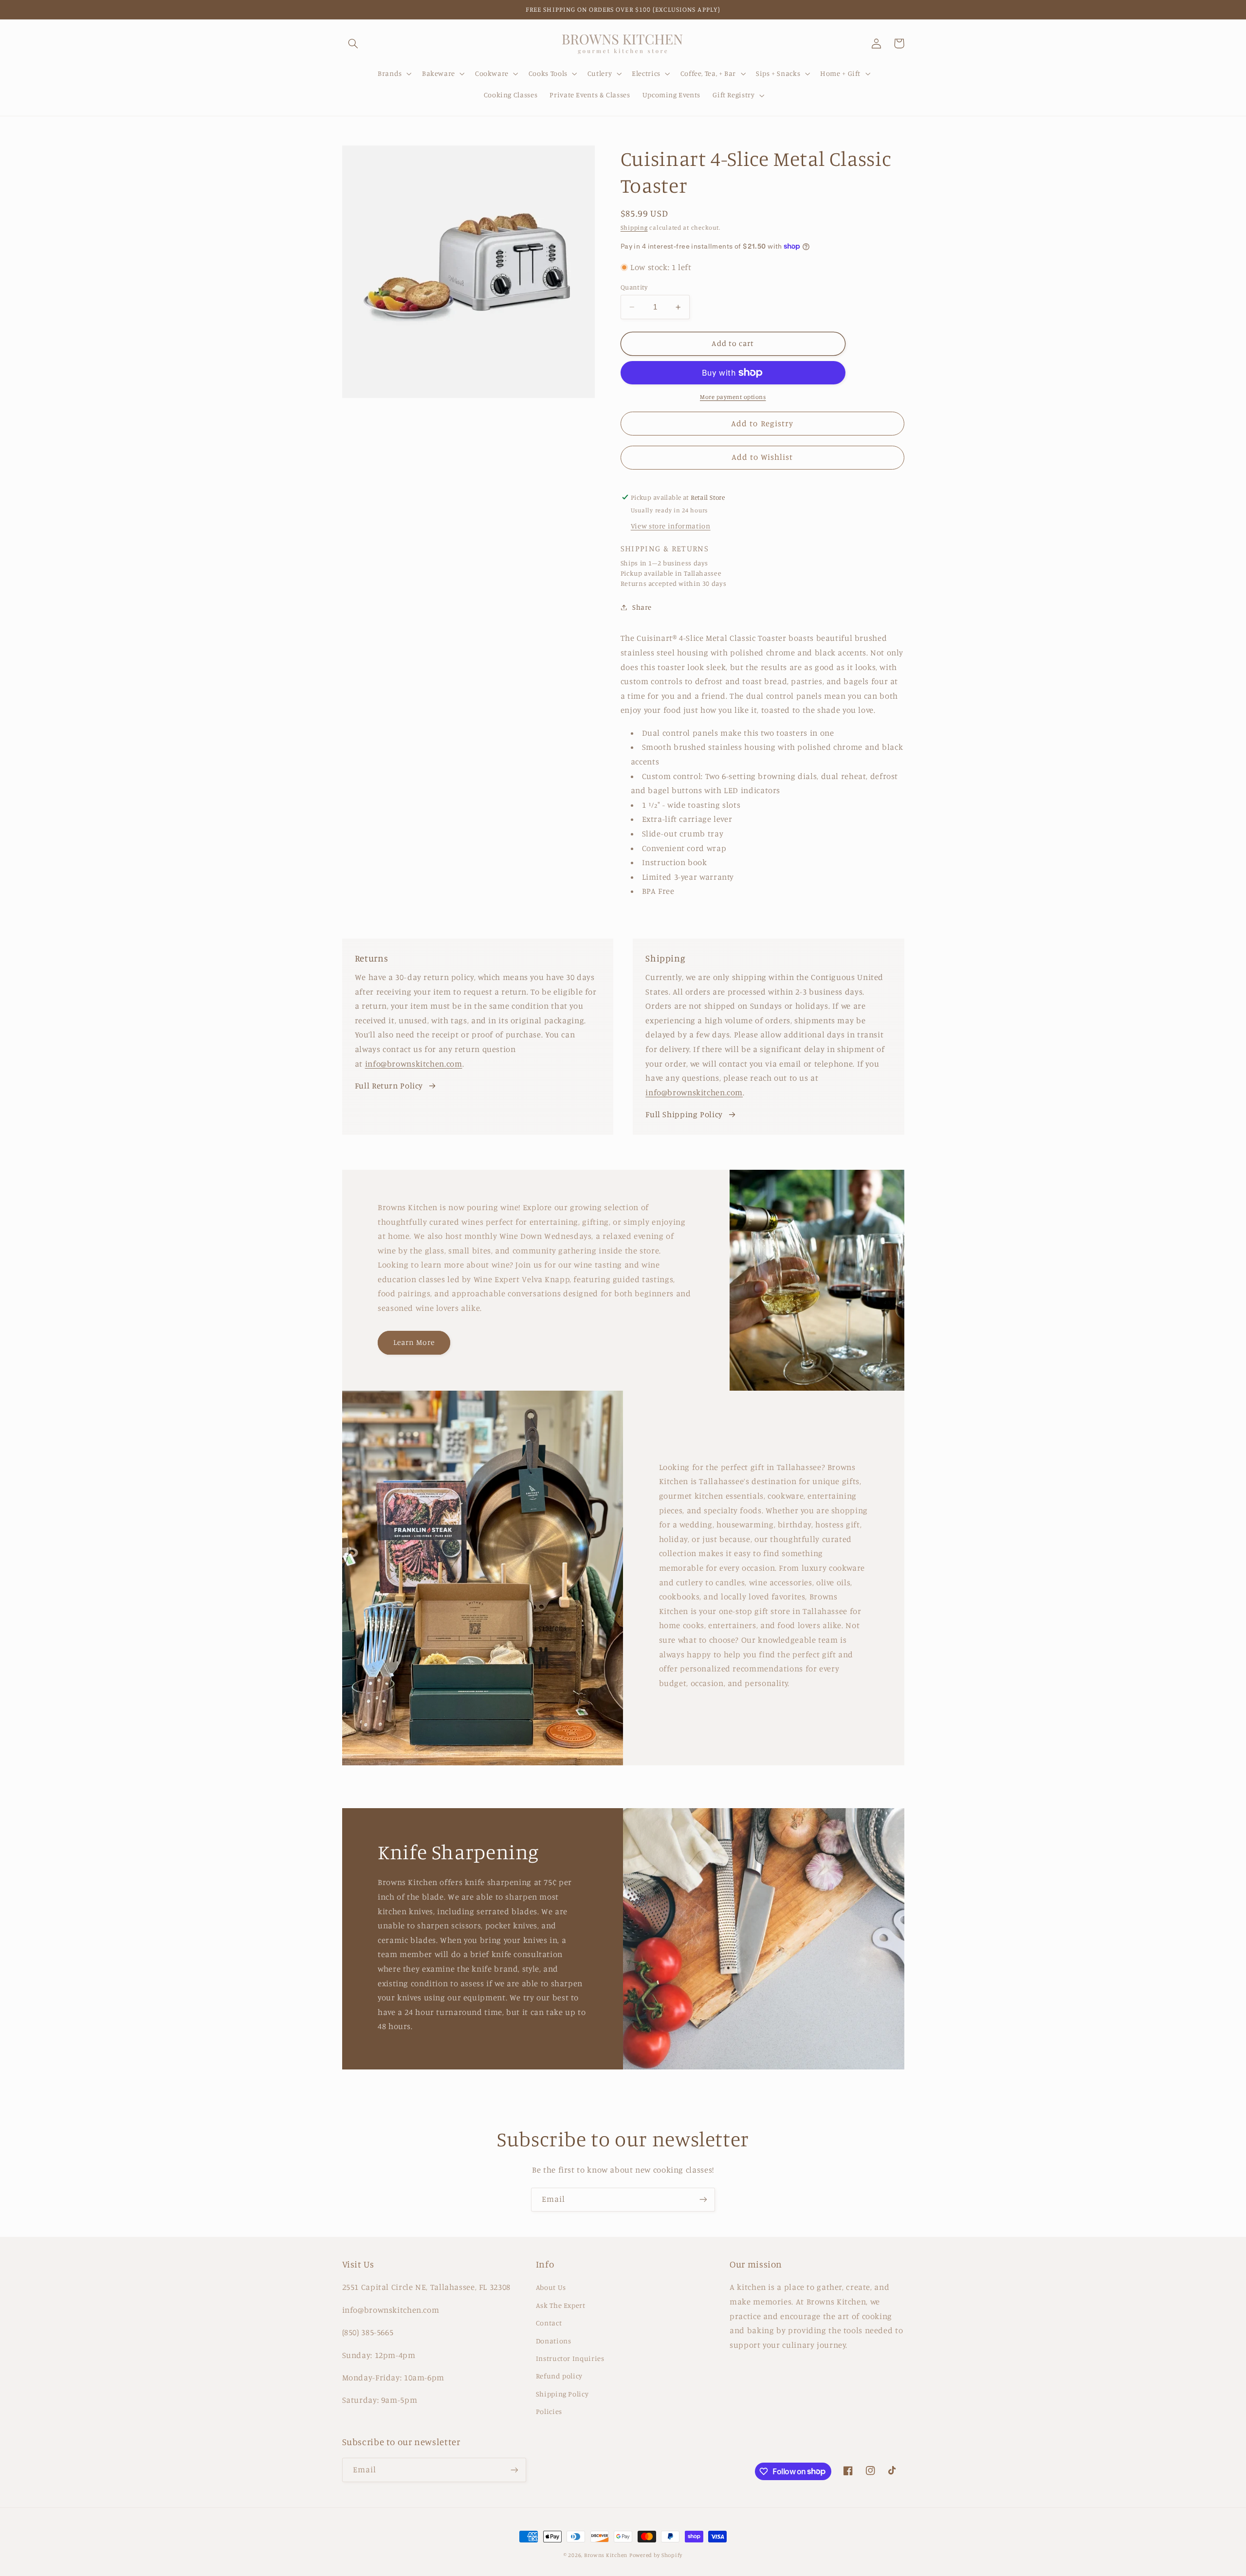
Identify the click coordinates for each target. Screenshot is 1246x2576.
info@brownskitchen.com (414, 1064)
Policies (549, 2411)
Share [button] (642, 607)
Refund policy (559, 2376)
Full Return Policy (389, 1086)
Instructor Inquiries (570, 2358)
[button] (353, 43)
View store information (671, 526)
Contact (549, 2323)
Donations (554, 2341)
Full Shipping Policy (684, 1114)
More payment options (733, 397)
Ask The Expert (561, 2305)
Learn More (414, 1342)
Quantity (634, 287)
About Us (551, 2287)
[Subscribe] (703, 2200)
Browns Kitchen (606, 2555)
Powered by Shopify (656, 2555)
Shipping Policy (562, 2394)
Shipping (634, 227)
